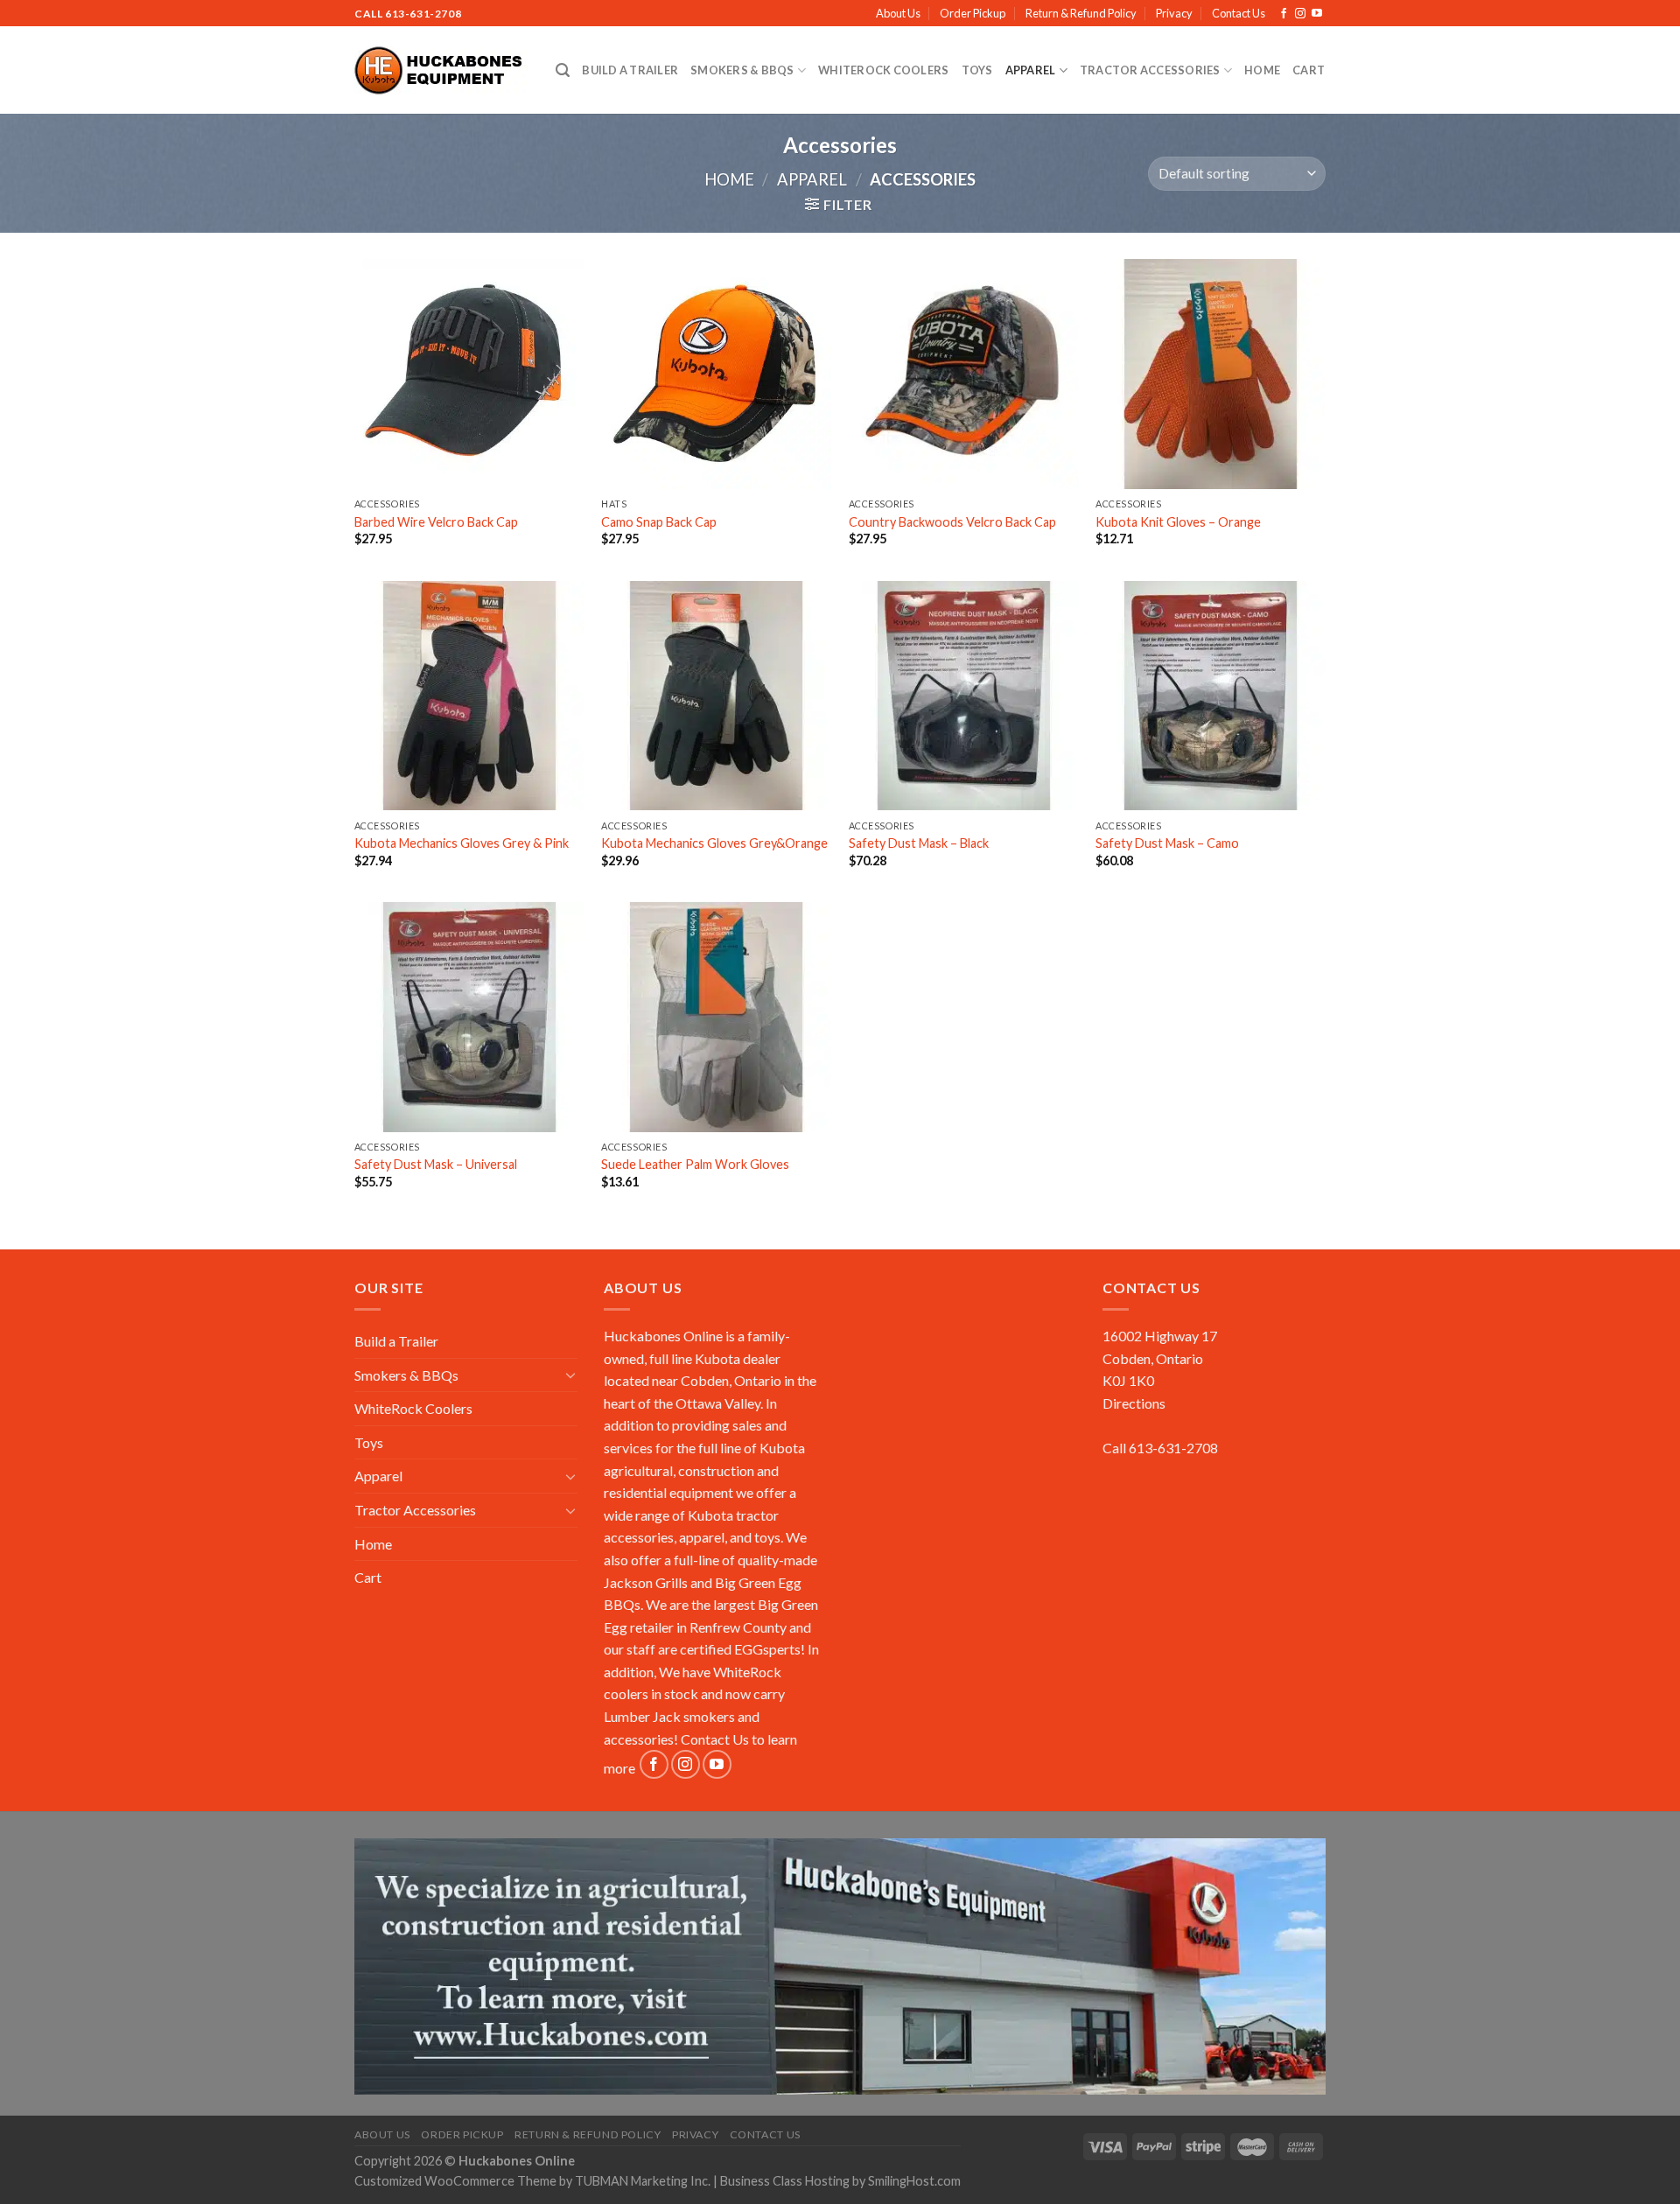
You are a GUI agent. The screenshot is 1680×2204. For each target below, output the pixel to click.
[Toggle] (570, 1375)
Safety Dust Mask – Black (919, 843)
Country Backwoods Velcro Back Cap (952, 522)
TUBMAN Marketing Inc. (643, 2181)
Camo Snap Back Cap (659, 522)
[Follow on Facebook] (1284, 14)
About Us (898, 13)
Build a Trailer (630, 70)
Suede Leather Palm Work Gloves (695, 1164)
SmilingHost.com (914, 2181)
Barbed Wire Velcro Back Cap (436, 522)
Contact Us (1239, 13)
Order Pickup (973, 13)
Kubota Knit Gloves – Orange (1178, 522)
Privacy (1174, 13)
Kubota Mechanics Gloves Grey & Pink (462, 843)
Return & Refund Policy (1081, 13)
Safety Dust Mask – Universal (436, 1164)
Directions (1134, 1403)
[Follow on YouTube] (1317, 14)
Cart (1309, 70)
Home (1262, 70)
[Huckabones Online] (442, 71)
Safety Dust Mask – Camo (1167, 843)
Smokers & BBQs (742, 70)
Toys (977, 70)
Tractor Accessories (1150, 70)
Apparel (1031, 70)
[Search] (563, 70)
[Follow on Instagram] (1300, 14)
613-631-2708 (423, 14)
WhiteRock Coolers (883, 70)
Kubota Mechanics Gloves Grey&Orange (714, 843)
